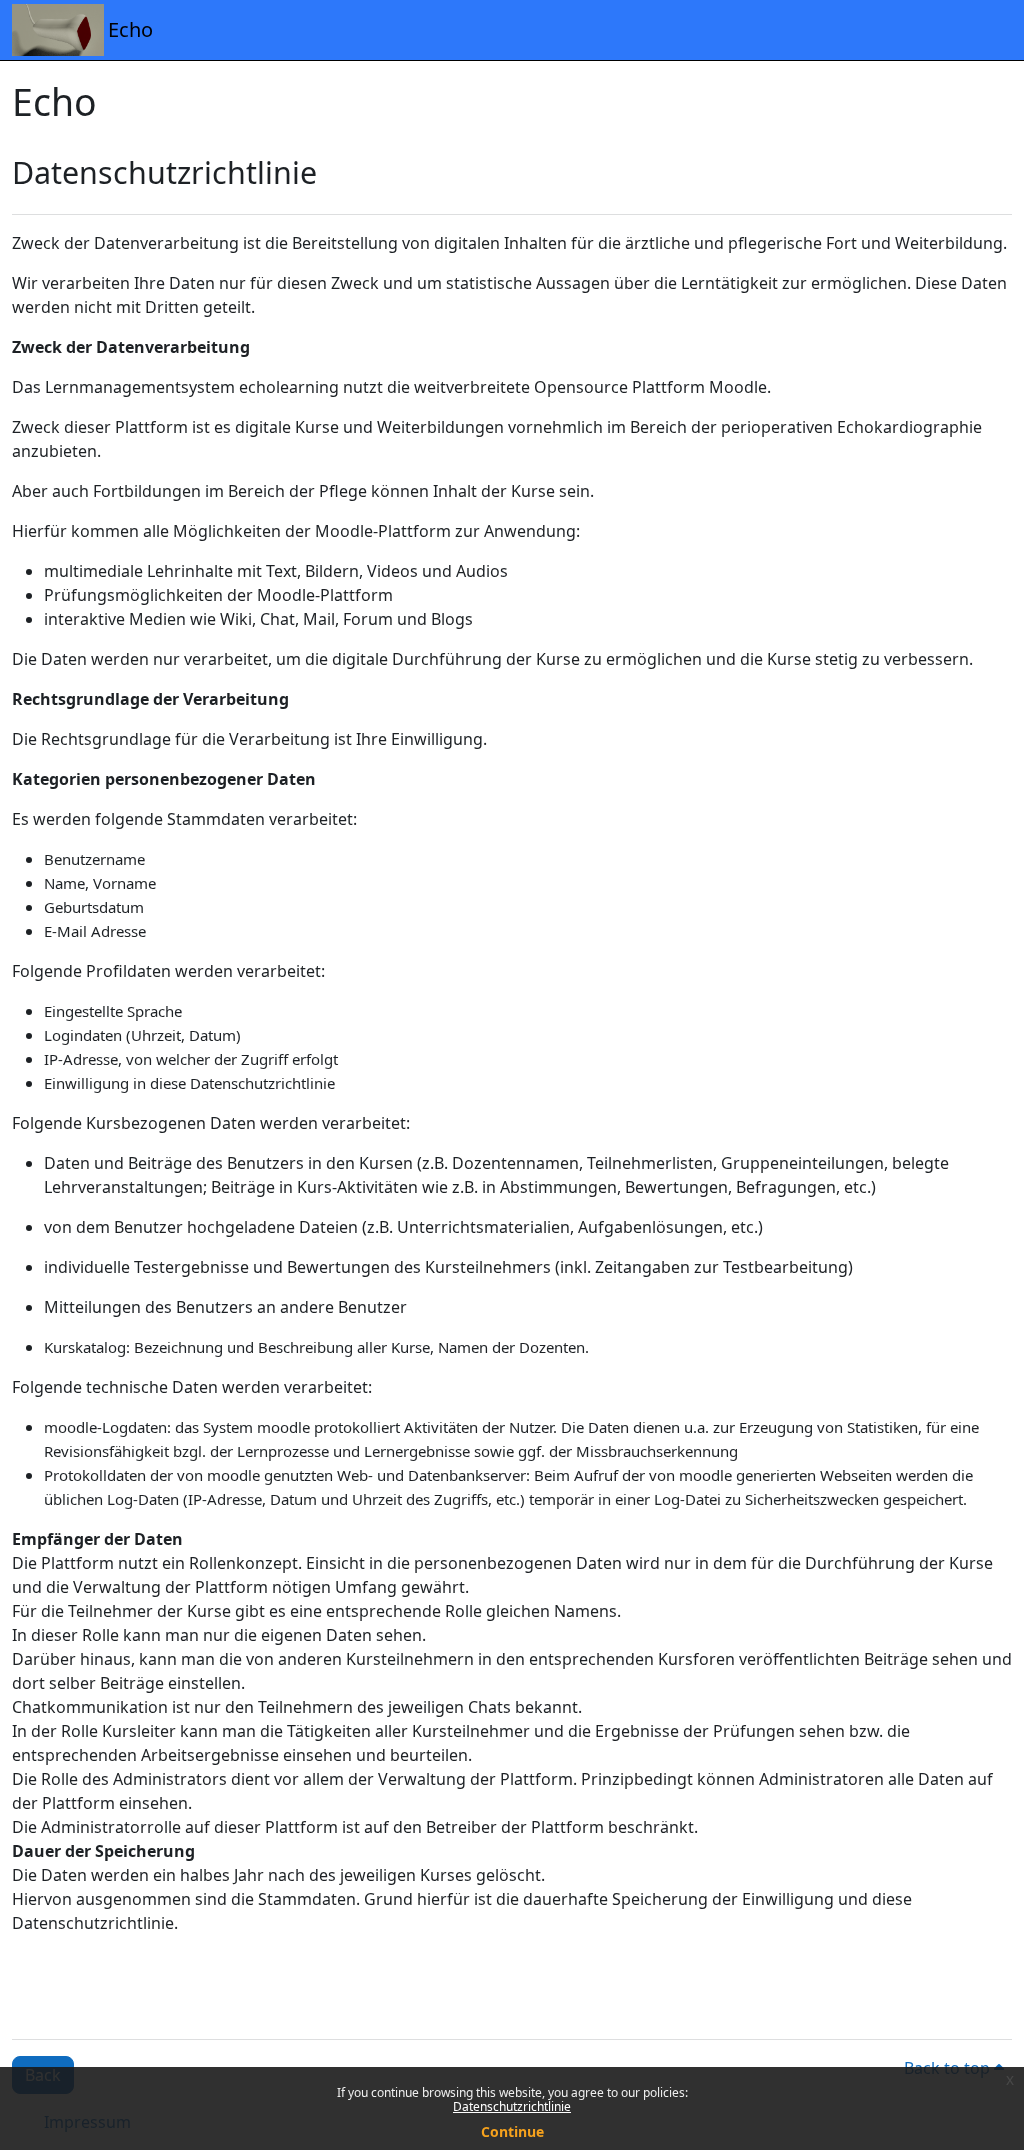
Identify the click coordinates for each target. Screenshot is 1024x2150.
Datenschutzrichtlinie (512, 2106)
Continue (512, 2131)
